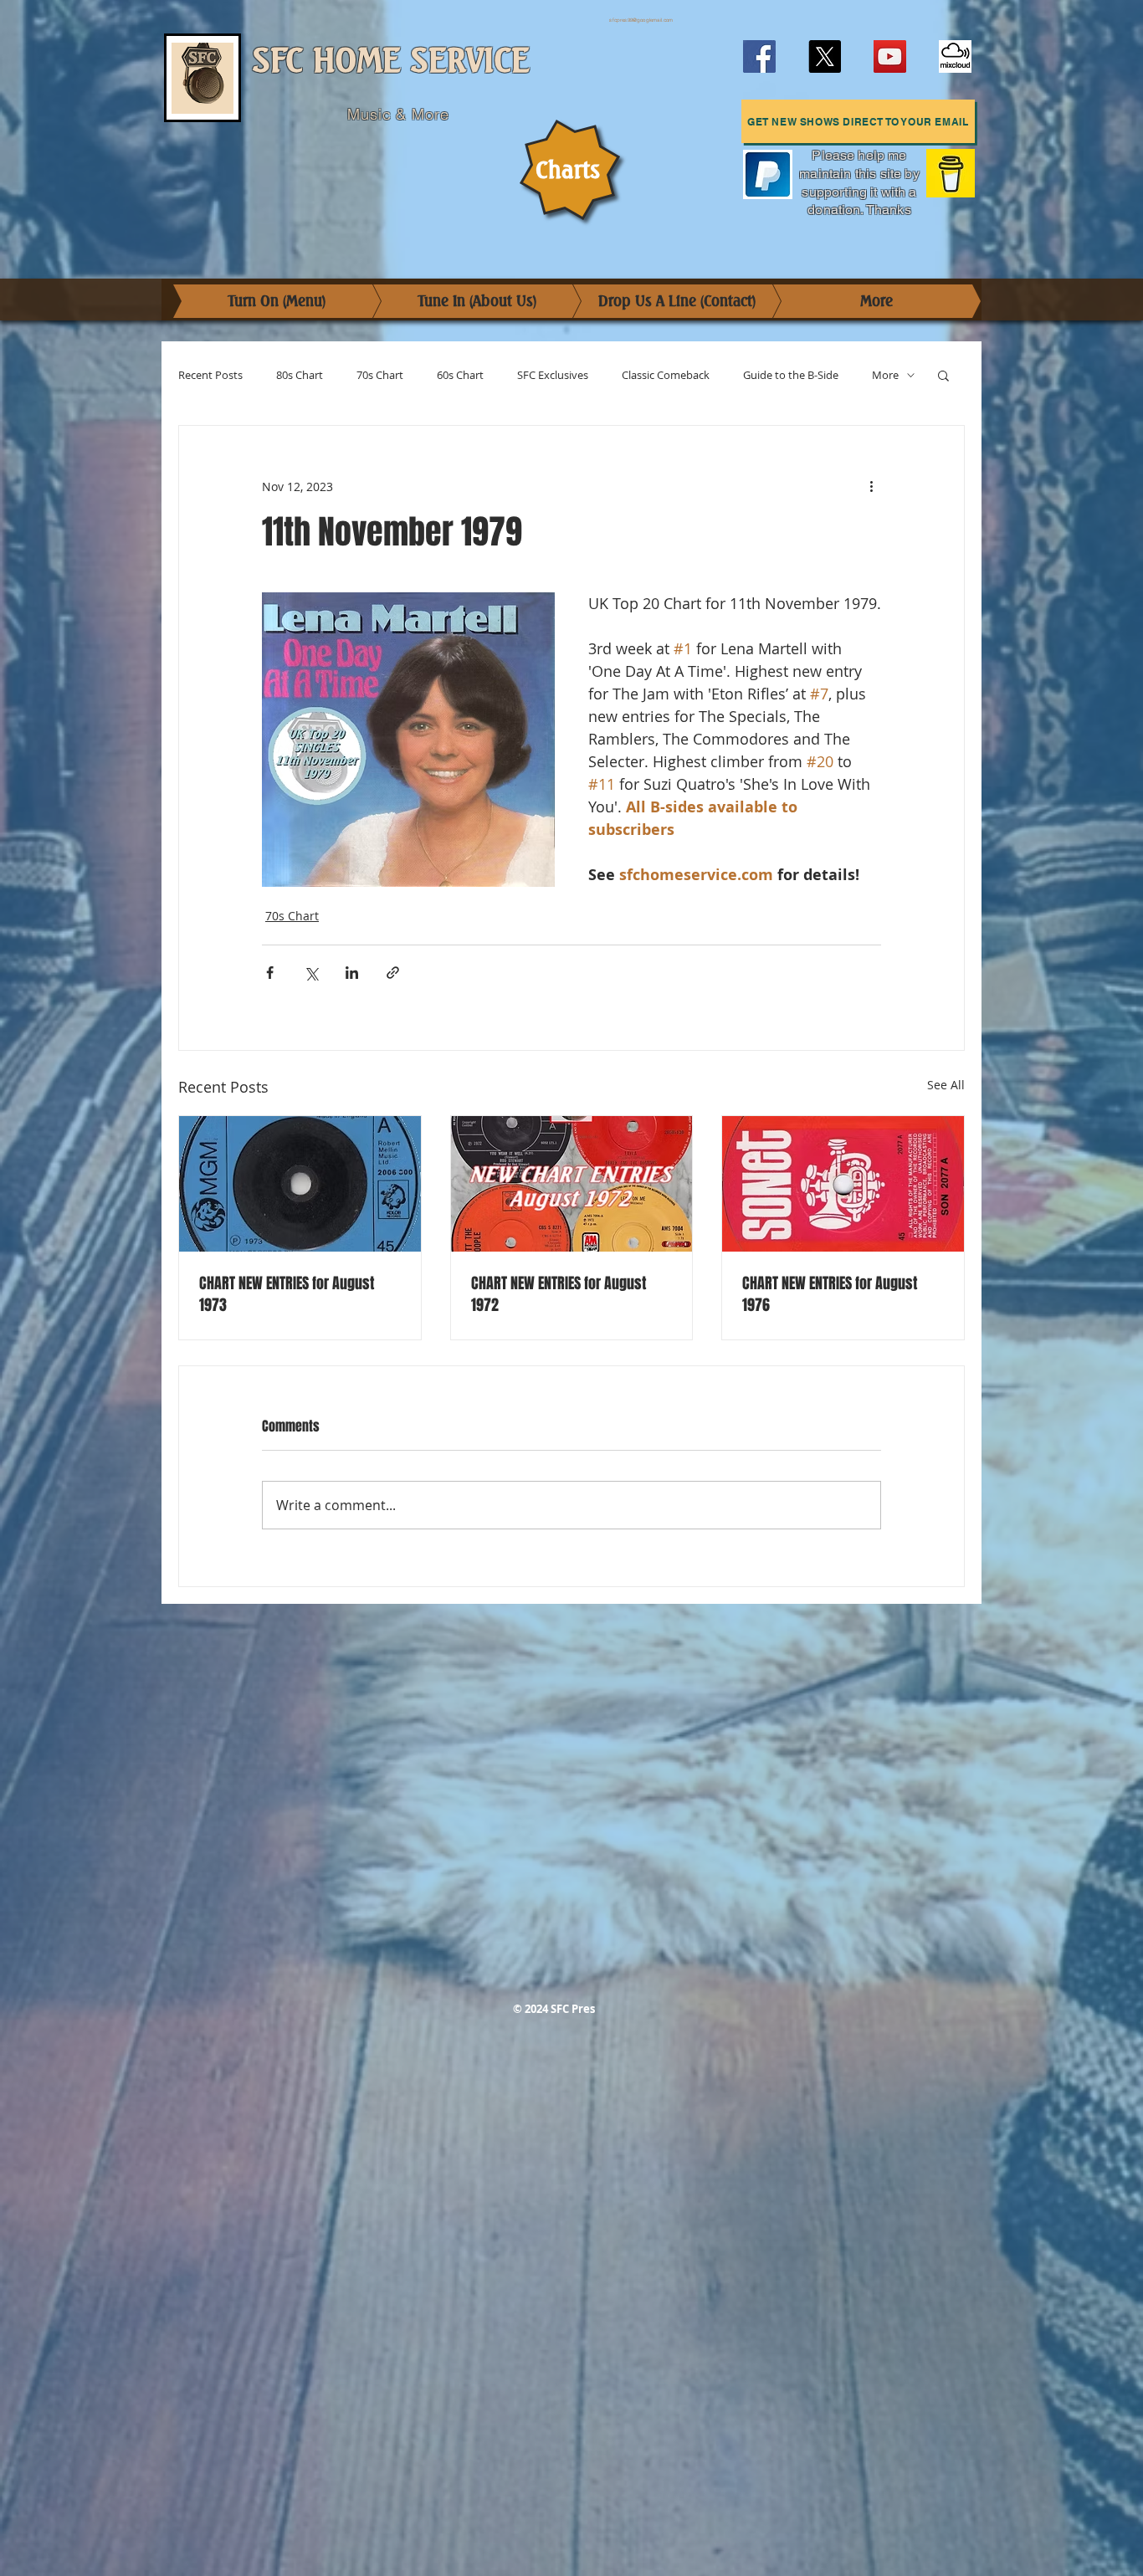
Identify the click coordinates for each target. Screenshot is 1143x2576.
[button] (858, 121)
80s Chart (300, 375)
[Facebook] (759, 56)
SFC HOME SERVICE (391, 61)
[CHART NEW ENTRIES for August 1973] (300, 1184)
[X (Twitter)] (825, 56)
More (885, 375)
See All (946, 1085)
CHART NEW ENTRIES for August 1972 (559, 1294)
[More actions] (871, 486)
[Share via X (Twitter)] (311, 973)
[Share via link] (393, 973)
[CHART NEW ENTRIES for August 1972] (572, 1184)
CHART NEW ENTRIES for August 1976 (830, 1294)
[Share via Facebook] (270, 973)
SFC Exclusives (553, 375)
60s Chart (460, 375)
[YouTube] (890, 56)
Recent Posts (210, 375)
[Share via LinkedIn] (352, 973)
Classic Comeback (666, 375)
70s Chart (380, 375)
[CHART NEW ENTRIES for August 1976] (843, 1184)
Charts (568, 170)
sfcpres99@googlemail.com (641, 20)
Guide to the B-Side (791, 375)
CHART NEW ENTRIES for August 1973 (287, 1294)
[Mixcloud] (955, 56)
